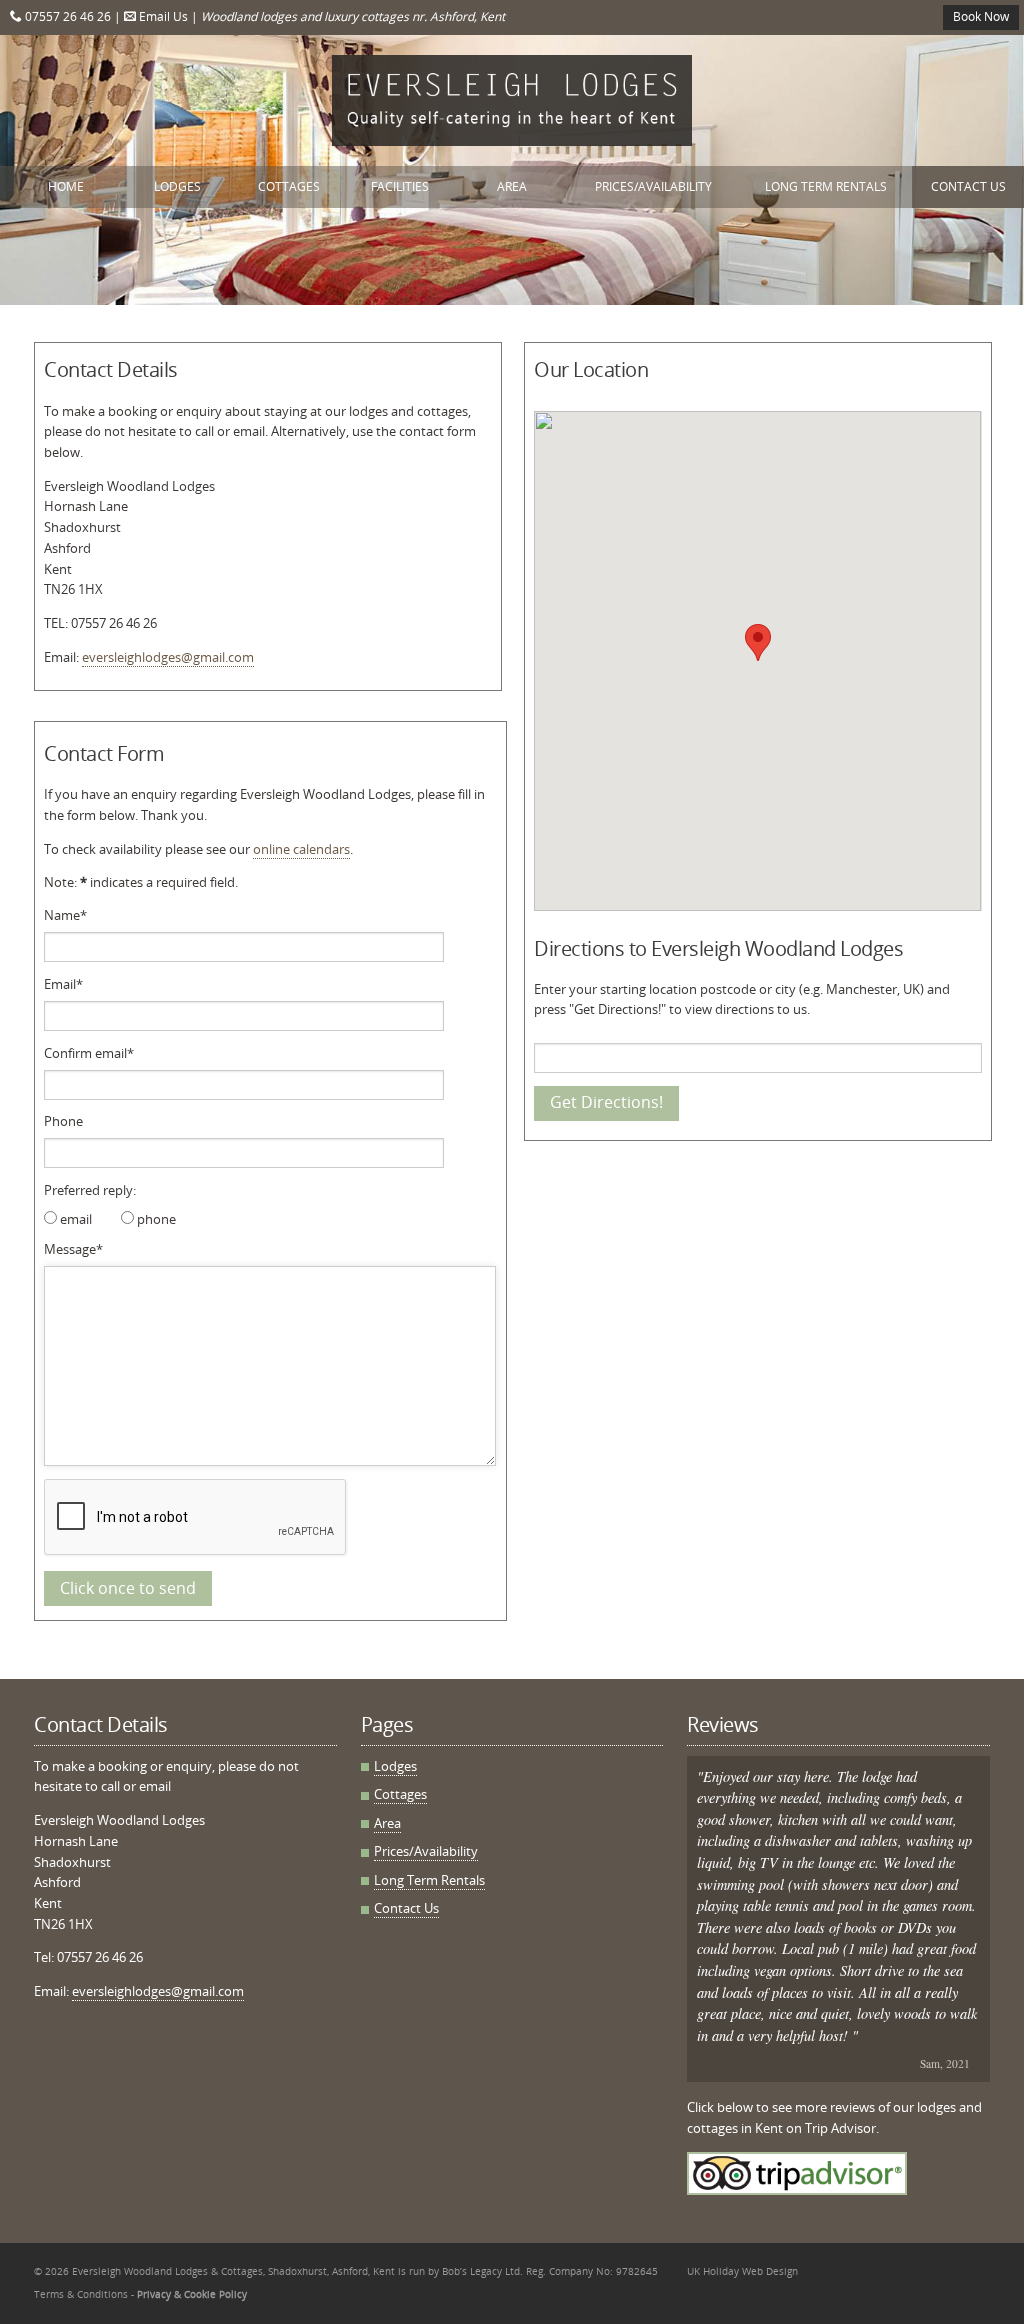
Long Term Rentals (826, 186)
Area (512, 186)
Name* (65, 915)
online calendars (301, 849)
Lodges (177, 186)
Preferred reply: (90, 1190)
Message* (73, 1249)
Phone (63, 1121)
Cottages (289, 186)
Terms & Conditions (81, 2294)
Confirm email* (89, 1053)
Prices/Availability (653, 186)
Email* (63, 984)
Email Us (162, 16)
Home (66, 186)
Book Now (981, 16)
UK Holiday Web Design (742, 2271)
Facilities (400, 186)
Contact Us (968, 186)
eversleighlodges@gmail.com (168, 657)
